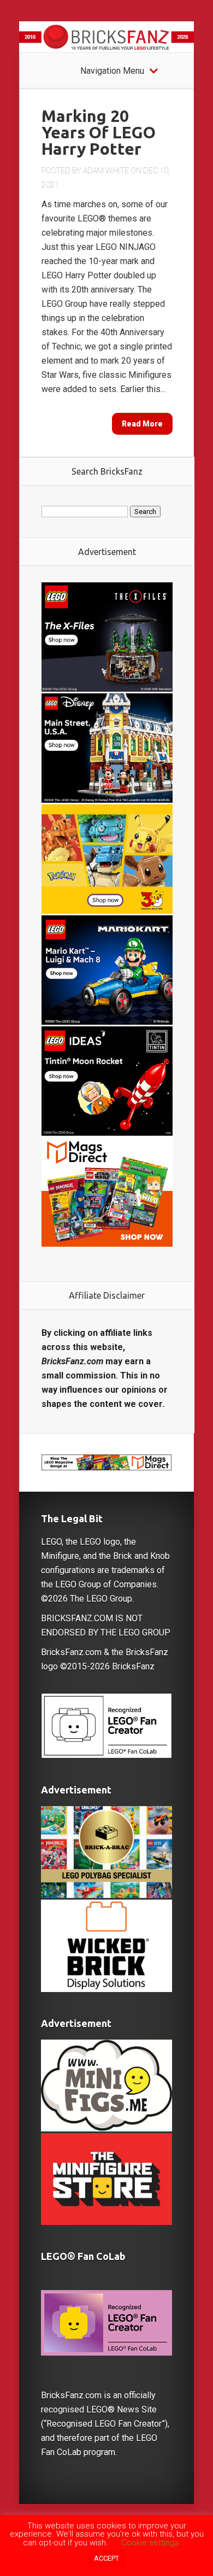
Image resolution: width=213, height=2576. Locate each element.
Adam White (106, 171)
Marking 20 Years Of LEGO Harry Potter (99, 132)
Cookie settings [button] (150, 2543)
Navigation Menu (112, 71)
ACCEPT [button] (106, 2558)
